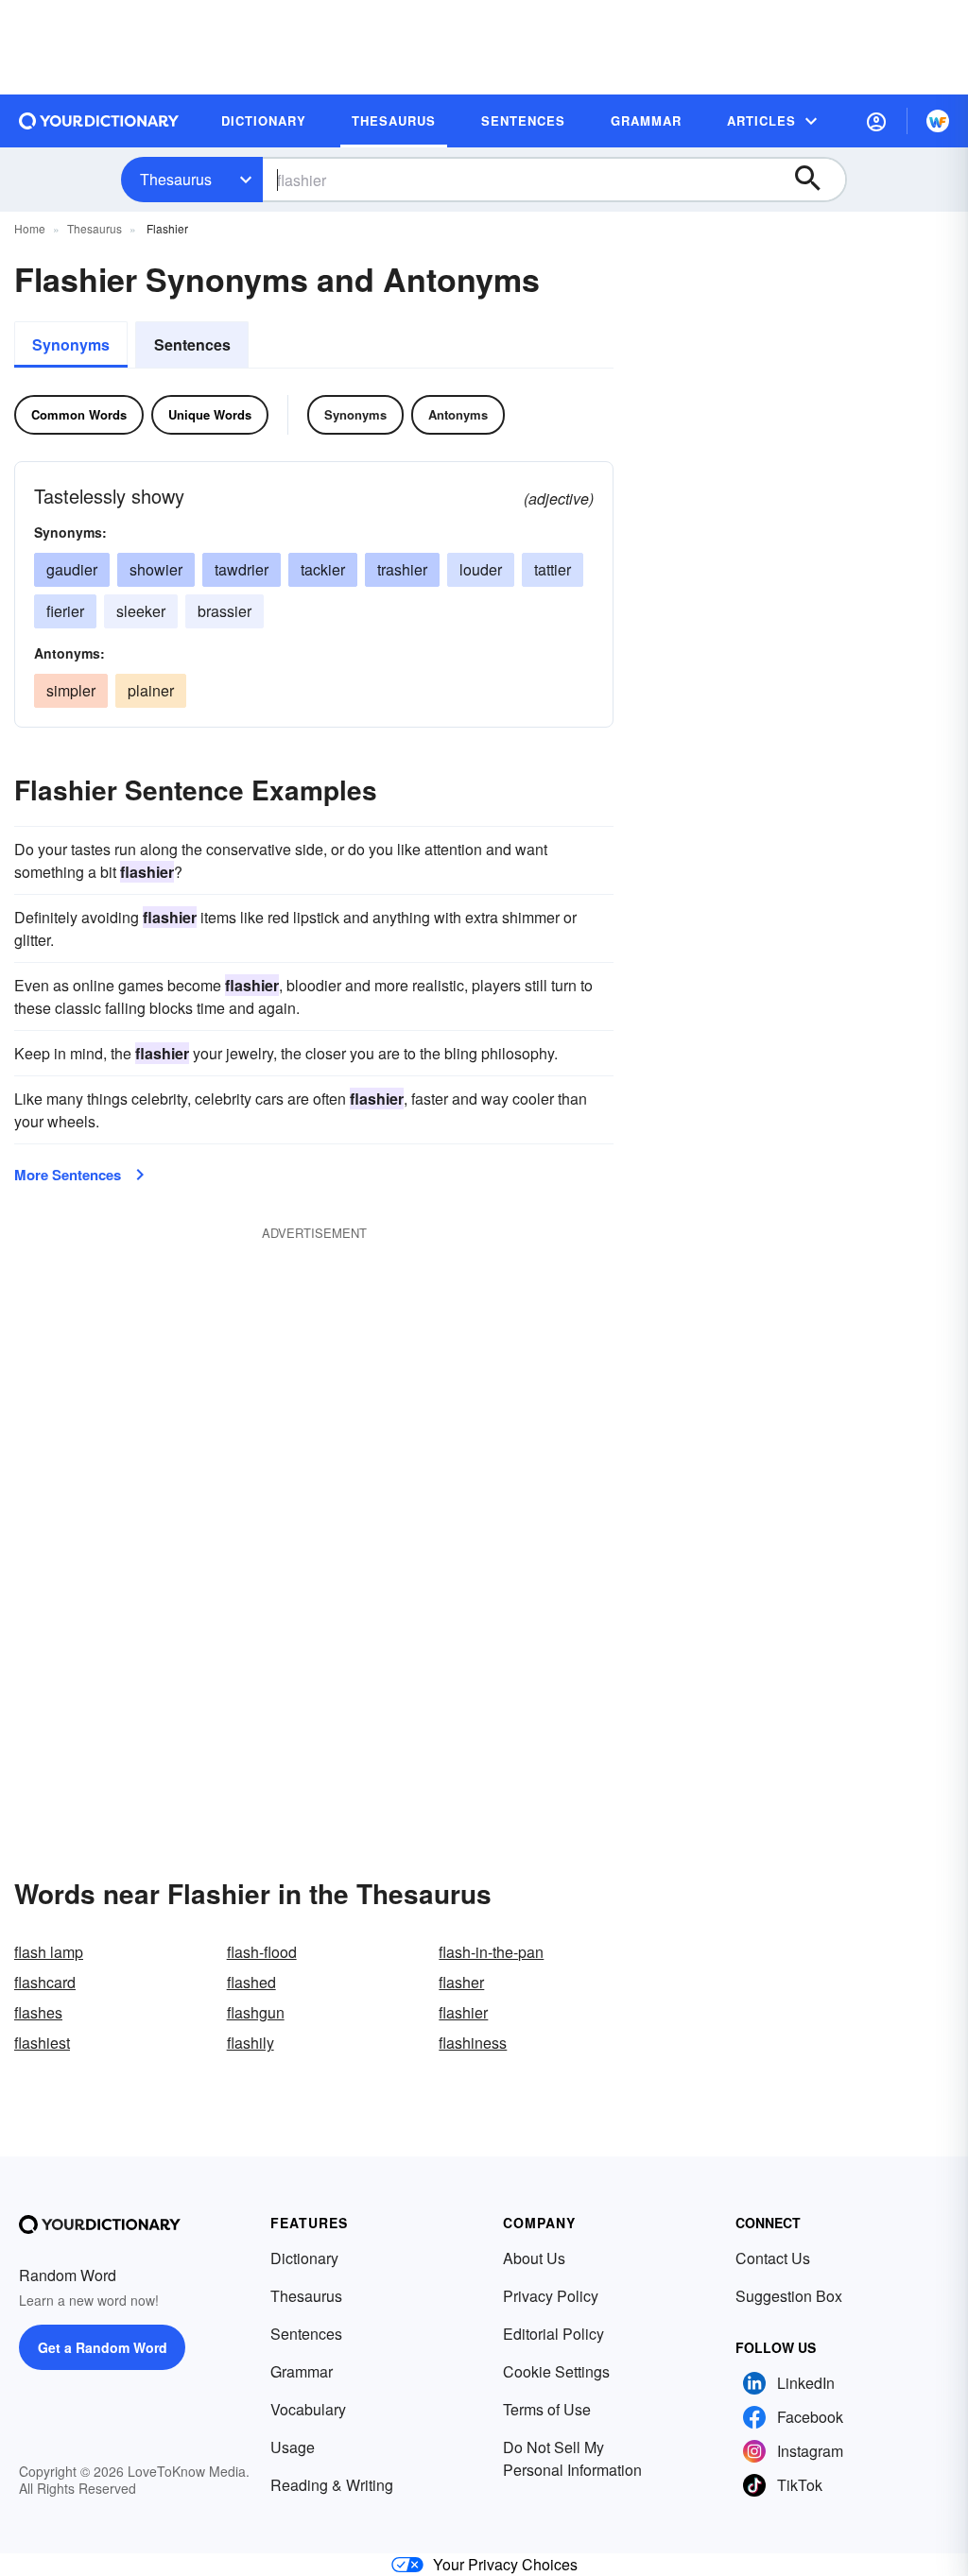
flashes (38, 2012)
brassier (225, 611)
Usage (293, 2447)
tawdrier (242, 569)
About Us (534, 2258)
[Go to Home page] (99, 121)
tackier (323, 569)
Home (30, 228)
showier (156, 569)
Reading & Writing (332, 2485)
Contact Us (773, 2258)
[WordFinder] (938, 121)
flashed (251, 1982)
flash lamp (49, 1952)
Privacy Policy (551, 2296)
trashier (402, 569)
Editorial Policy (553, 2334)
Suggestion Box (789, 2296)
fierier (65, 611)
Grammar (302, 2371)
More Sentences (68, 1175)
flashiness (473, 2043)
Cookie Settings (556, 2371)
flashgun (256, 2012)
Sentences (192, 344)
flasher (461, 1982)
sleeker (141, 611)
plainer (151, 690)
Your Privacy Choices (505, 2564)
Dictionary (304, 2258)
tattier (553, 569)
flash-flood (262, 1952)
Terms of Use (547, 2409)
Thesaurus (176, 179)
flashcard (45, 1982)
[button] (876, 121)
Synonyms (71, 344)
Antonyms (458, 414)
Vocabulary (308, 2409)
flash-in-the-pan (491, 1952)
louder (481, 569)
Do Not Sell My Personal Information (572, 2458)
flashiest (42, 2043)
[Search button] (817, 180)
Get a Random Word (103, 2347)
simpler (71, 690)
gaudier (72, 569)
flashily (251, 2043)
